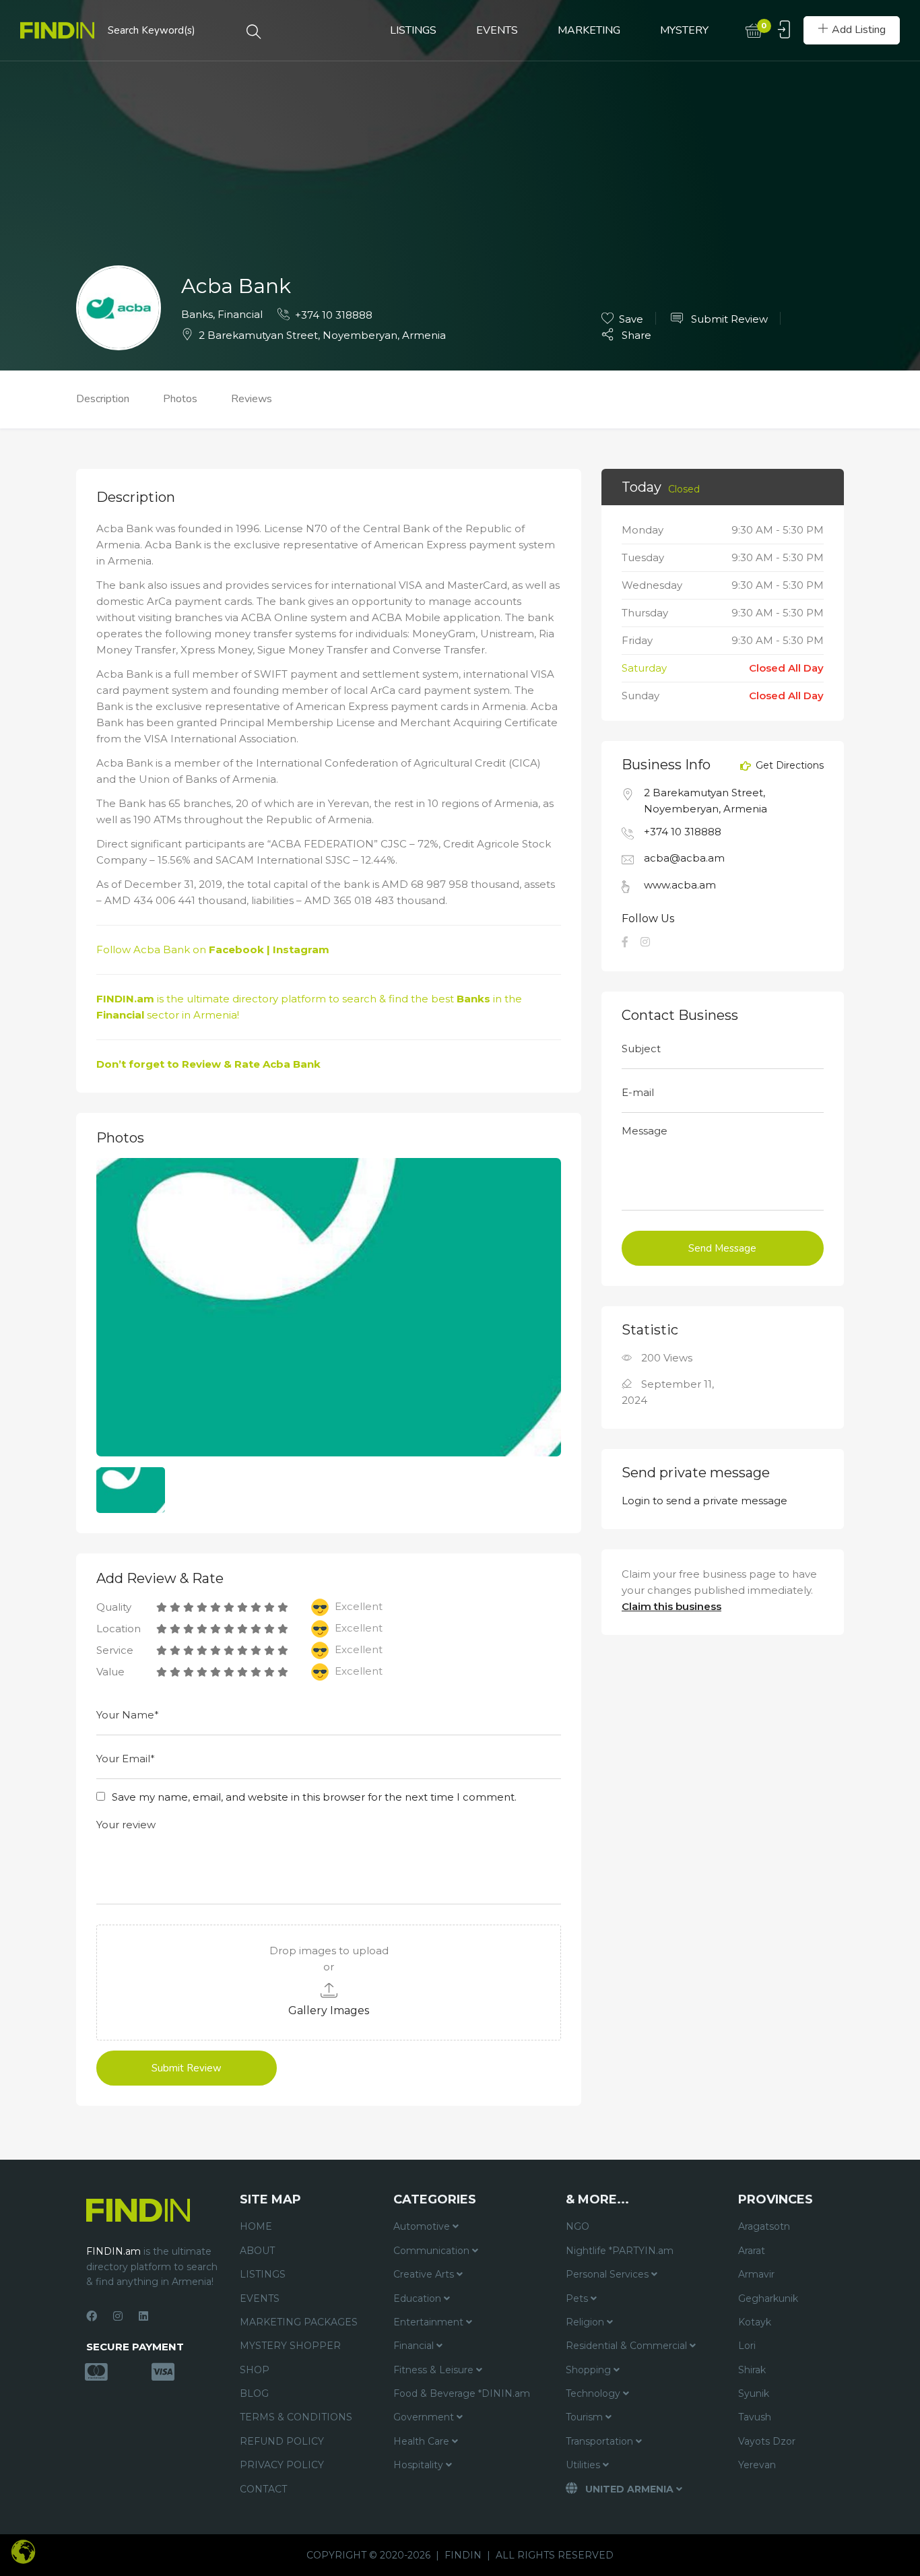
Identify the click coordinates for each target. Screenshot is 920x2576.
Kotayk (755, 2322)
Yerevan (757, 2465)
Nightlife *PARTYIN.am (620, 2251)
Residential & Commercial (628, 2346)
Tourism (586, 2417)
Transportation (601, 2441)
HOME (256, 2226)
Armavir (756, 2274)
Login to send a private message (704, 1501)
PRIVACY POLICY (282, 2465)
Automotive (423, 2226)
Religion (586, 2322)
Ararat (752, 2251)
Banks (197, 314)
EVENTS (497, 30)
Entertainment (430, 2322)
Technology (594, 2393)
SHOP (255, 2370)
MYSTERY (684, 30)
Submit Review (728, 319)
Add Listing (859, 30)
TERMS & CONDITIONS (296, 2417)
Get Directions (788, 766)
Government (425, 2417)
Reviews (252, 399)
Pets (578, 2298)
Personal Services (609, 2274)
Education (419, 2298)
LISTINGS (413, 30)
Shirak (752, 2370)
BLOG (254, 2393)
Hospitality (420, 2465)
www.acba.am (680, 885)
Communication (433, 2251)
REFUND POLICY (282, 2441)
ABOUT (257, 2251)
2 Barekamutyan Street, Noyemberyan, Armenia (322, 335)
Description (103, 399)
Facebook (236, 949)
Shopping (590, 2370)
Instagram (301, 949)
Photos (180, 399)
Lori (747, 2346)
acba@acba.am (684, 858)
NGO (578, 2226)
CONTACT (263, 2489)
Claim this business (671, 1606)
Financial (240, 314)
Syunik (754, 2393)
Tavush (755, 2417)
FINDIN (463, 2555)
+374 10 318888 (334, 315)
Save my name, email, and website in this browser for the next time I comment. (314, 1797)
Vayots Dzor (767, 2441)
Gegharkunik (768, 2298)
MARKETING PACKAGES (299, 2322)
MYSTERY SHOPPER (290, 2346)
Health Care (423, 2441)
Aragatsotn (764, 2226)
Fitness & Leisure (435, 2370)
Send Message (722, 1248)
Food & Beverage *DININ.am (462, 2393)
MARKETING (589, 30)
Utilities (584, 2465)
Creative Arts (425, 2274)
